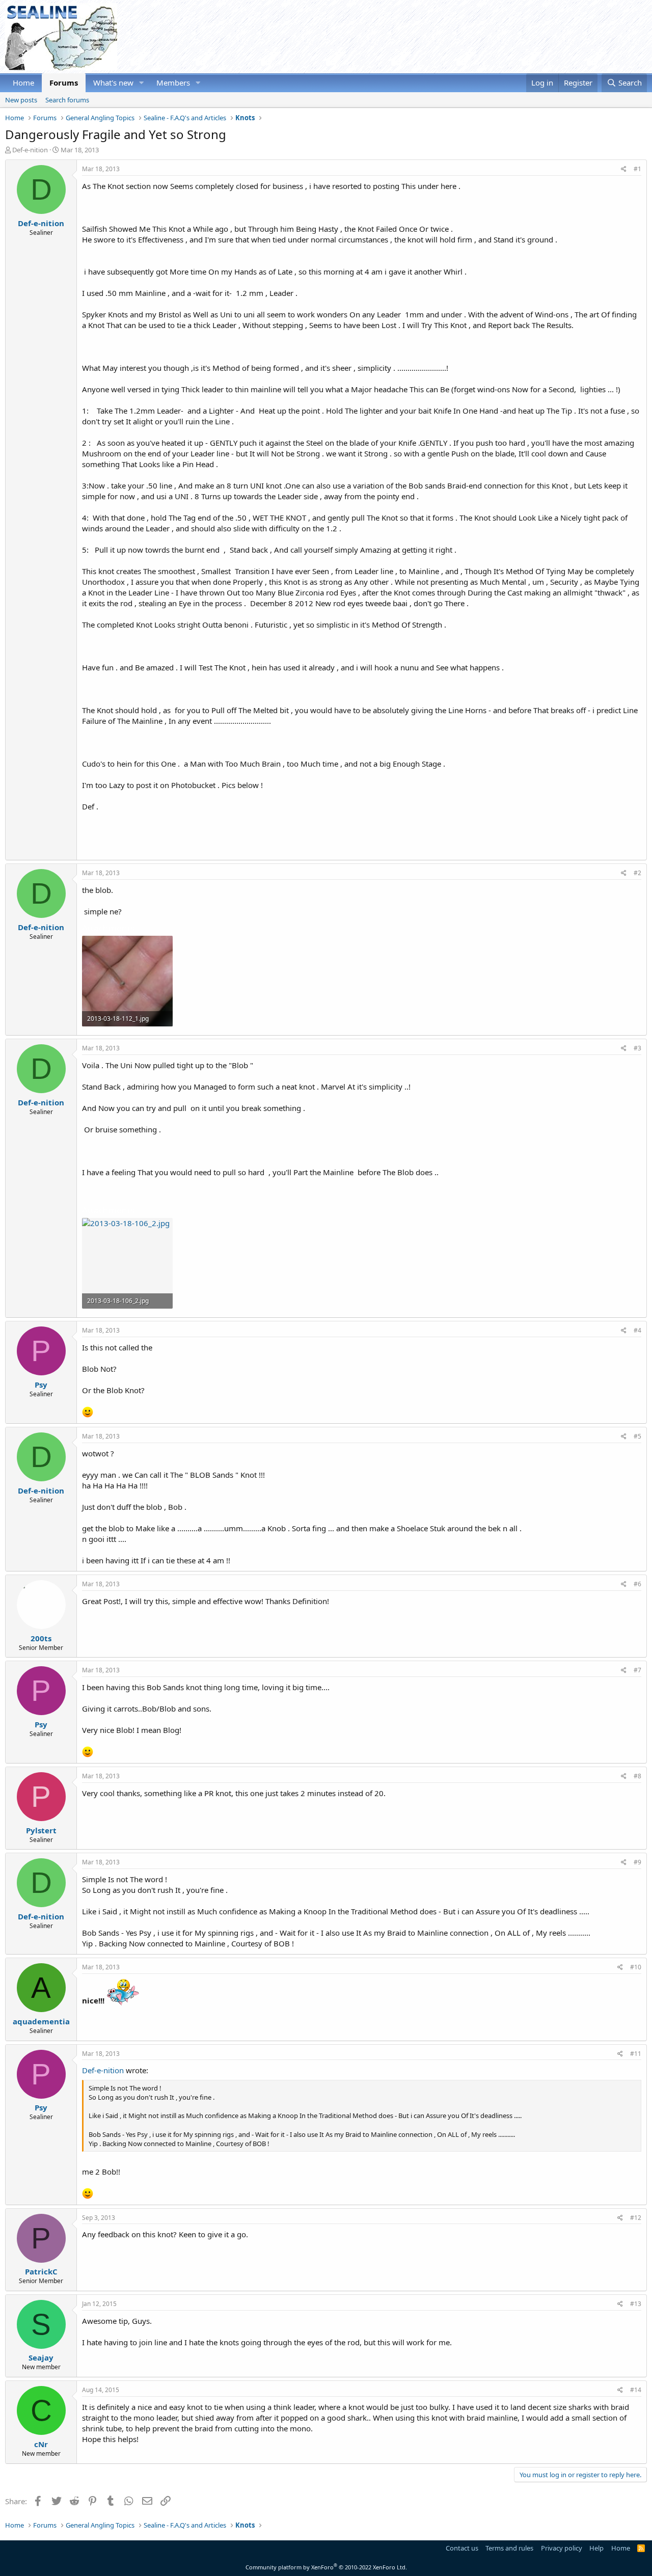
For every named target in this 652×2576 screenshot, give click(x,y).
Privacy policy (562, 2548)
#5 (637, 1436)
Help (596, 2548)
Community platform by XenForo (326, 2567)
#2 (637, 873)
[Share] (624, 169)
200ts (41, 1638)
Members (173, 83)
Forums (64, 83)
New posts (21, 100)
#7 (637, 1670)
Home (23, 83)
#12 (636, 2218)
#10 (636, 1967)
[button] (142, 83)
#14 (636, 2390)
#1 (637, 169)
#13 (636, 2304)
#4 (637, 1330)
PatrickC (41, 2271)
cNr (41, 2444)
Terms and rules (509, 2548)
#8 (637, 1776)
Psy (41, 1385)
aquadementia (41, 2021)
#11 (636, 2054)
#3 (637, 1048)
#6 (637, 1584)
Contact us (462, 2548)
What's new (113, 83)
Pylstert (41, 1830)
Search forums (67, 100)
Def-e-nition (30, 150)
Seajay (41, 2357)
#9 (637, 1862)
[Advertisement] (461, 37)
